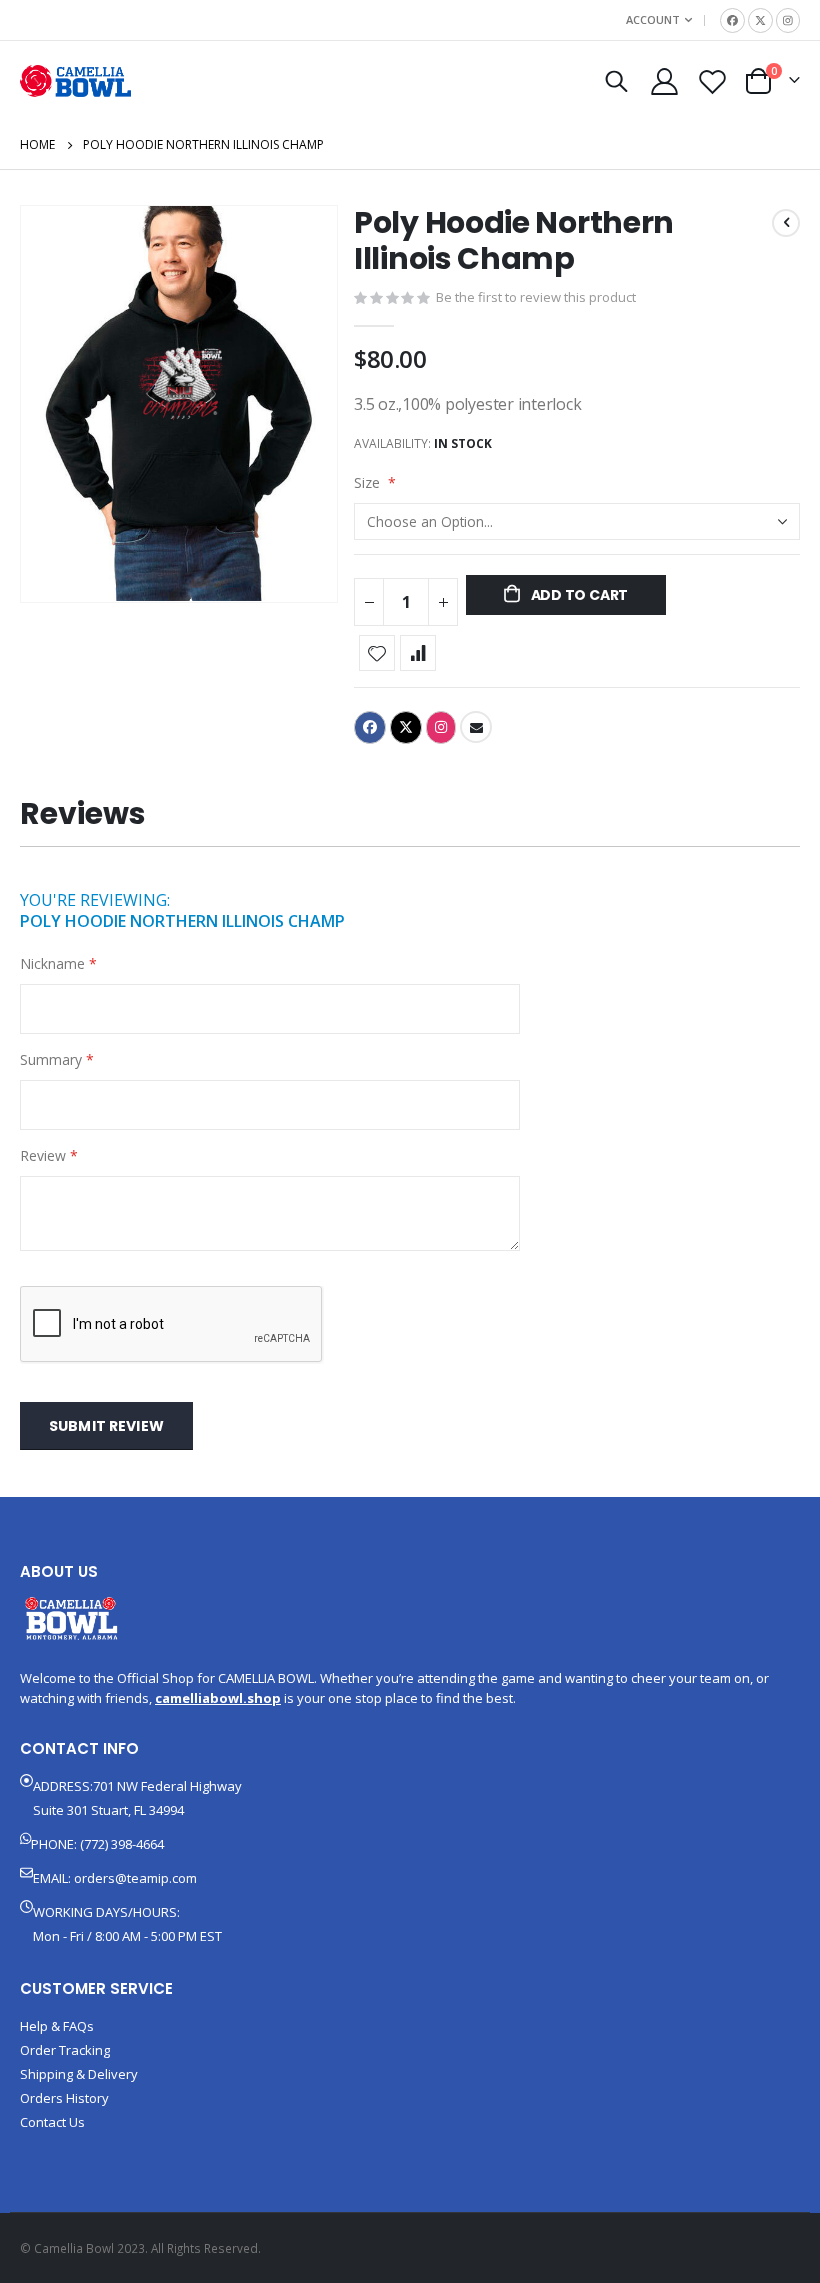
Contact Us (52, 2122)
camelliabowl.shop (218, 1698)
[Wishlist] (713, 81)
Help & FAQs (57, 2026)
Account (653, 19)
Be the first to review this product (536, 297)
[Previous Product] (786, 223)
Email (476, 727)
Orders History (64, 2098)
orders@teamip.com (135, 1878)
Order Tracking (65, 2050)
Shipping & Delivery (79, 2074)
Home (37, 144)
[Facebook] (732, 20)
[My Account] (664, 81)
